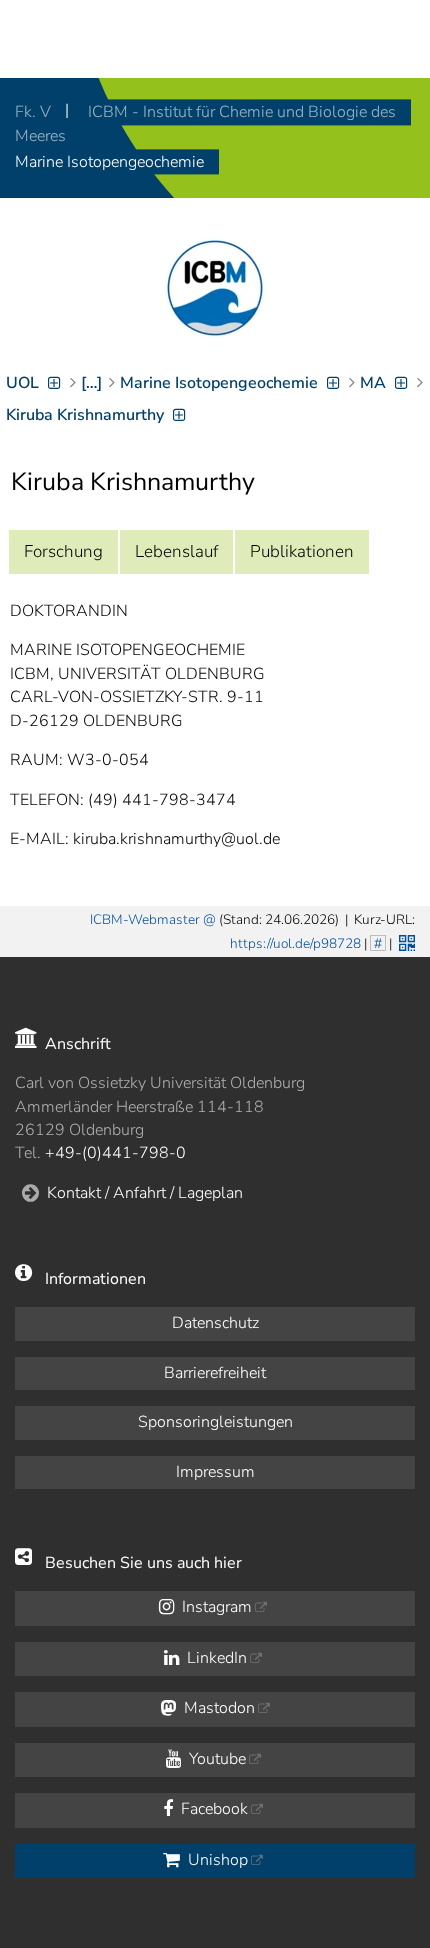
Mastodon (217, 1708)
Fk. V (35, 112)
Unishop (216, 1860)
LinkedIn (215, 1658)
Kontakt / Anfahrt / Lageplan (145, 1193)
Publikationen (302, 551)
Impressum (215, 1472)
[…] (91, 383)
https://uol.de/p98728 (295, 943)
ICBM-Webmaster (145, 919)
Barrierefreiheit (215, 1373)
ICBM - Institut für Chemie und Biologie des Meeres (205, 124)
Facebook (212, 1809)
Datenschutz (215, 1323)
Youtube (215, 1759)
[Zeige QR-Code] (405, 941)
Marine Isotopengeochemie (109, 162)
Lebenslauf (176, 551)
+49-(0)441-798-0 (115, 1153)
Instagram (215, 1607)
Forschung (63, 551)
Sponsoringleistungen (215, 1422)
